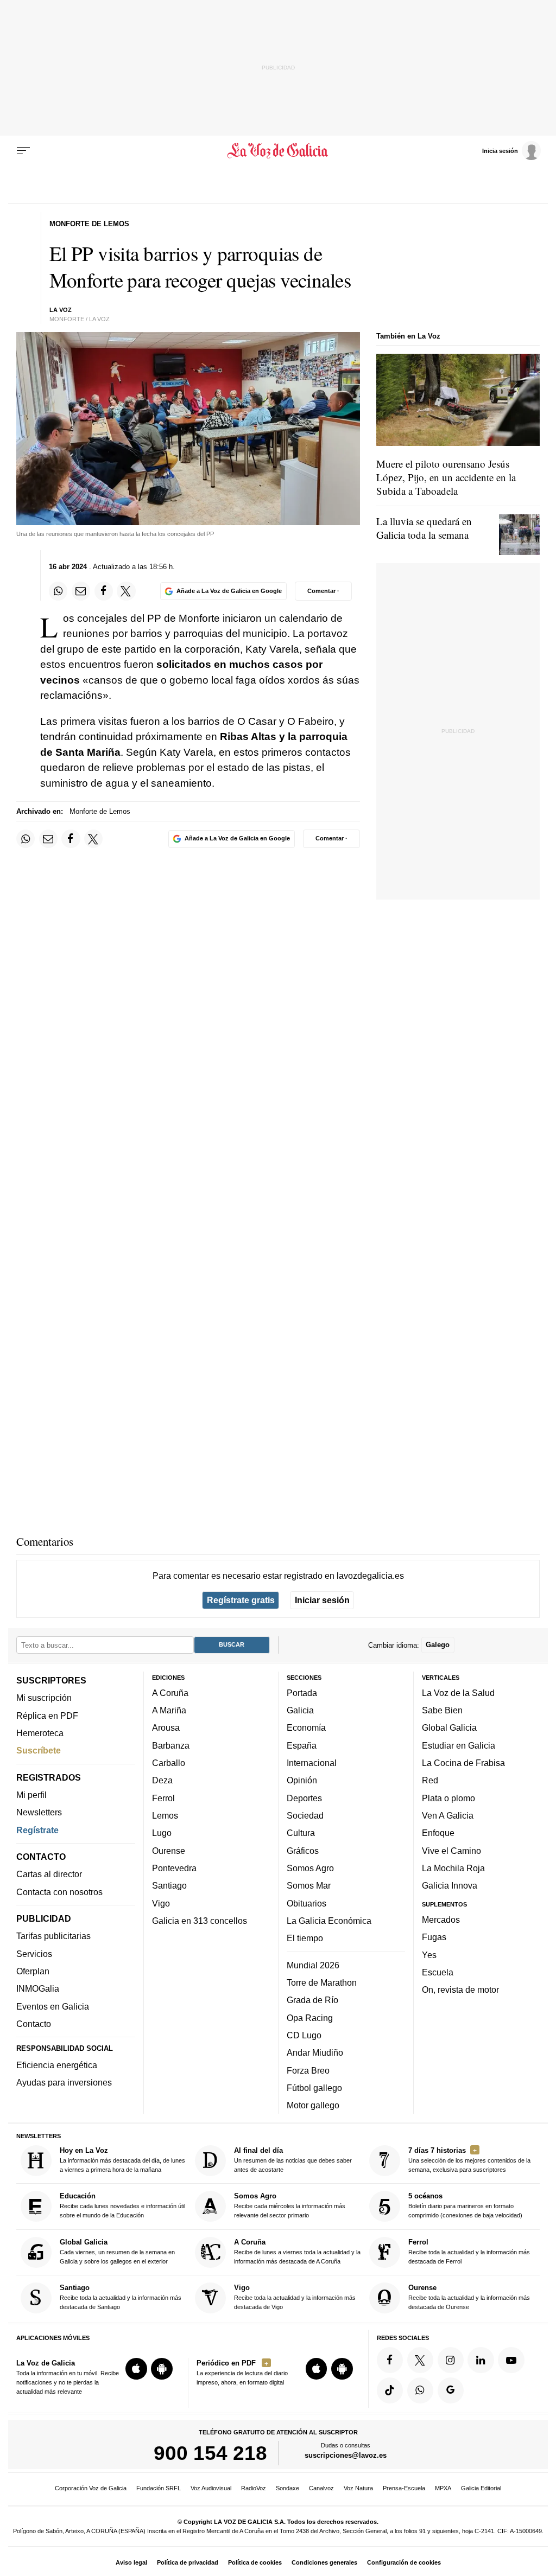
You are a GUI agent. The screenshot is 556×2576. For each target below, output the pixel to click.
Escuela (438, 1972)
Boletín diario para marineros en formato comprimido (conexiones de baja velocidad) (465, 2205)
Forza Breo (308, 2070)
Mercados (441, 1920)
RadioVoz (254, 2488)
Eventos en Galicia (53, 2006)
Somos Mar (309, 1885)
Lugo (162, 1833)
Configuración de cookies (404, 2562)
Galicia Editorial (481, 2488)
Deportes (304, 1798)
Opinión (302, 1780)
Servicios (34, 1954)
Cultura (301, 1833)
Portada (302, 1693)
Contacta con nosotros (59, 1892)
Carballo (169, 1763)
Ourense (169, 1851)
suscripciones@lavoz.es (346, 2455)
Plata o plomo (448, 1798)
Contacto (34, 2024)
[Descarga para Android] (162, 2369)
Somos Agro (310, 1868)
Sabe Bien (442, 1710)
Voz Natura (358, 2488)
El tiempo (305, 1938)
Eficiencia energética (57, 2065)
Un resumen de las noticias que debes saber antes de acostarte (293, 2160)
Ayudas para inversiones (64, 2082)
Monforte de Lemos (100, 811)
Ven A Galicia (448, 1815)
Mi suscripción (44, 1698)
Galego (438, 1645)
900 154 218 (210, 2453)
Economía (306, 1727)
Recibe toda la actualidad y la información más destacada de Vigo (295, 2297)
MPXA (443, 2488)
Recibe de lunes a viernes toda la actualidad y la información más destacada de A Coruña (297, 2251)
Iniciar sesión (322, 1600)
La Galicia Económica (329, 1921)
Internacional (312, 1763)
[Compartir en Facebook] (104, 591)
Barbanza (171, 1745)
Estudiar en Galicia (459, 1745)
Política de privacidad (188, 2562)
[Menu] (23, 151)
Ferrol (163, 1798)
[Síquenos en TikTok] (390, 2390)
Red (430, 1780)
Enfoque (438, 1833)
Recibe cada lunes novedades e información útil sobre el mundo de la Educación (122, 2205)
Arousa (166, 1727)
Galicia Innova (450, 1885)
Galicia (300, 1710)
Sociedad (305, 1815)
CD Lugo (304, 2035)
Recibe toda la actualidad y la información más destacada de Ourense (469, 2297)
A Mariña (169, 1710)
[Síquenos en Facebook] (390, 2360)
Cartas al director (49, 1874)
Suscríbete (39, 1750)
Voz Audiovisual (211, 2488)
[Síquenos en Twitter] (420, 2360)
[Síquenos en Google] (451, 2390)
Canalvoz (321, 2488)
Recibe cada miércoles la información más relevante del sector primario (290, 2205)
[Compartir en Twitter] (126, 591)
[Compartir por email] (81, 591)
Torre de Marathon (322, 1982)
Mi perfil (31, 1795)
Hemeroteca (40, 1733)
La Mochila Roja (453, 1868)
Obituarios (307, 1903)
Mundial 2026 (313, 1965)
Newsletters (39, 1812)
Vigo (161, 1903)
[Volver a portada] (278, 151)
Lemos (165, 1815)
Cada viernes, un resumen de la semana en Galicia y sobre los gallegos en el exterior (117, 2251)
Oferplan (33, 1971)
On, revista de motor (460, 1990)
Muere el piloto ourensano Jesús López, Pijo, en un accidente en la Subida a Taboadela (446, 477)
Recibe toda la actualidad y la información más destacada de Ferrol (469, 2251)
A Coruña (170, 1693)
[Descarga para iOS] (136, 2369)
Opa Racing (310, 2017)
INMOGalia (38, 1988)
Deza (162, 1780)
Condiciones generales (324, 2562)
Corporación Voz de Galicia (91, 2488)
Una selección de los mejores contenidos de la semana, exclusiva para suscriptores (469, 2160)
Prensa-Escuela (404, 2488)
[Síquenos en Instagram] (451, 2360)
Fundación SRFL (159, 2488)
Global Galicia (449, 1727)
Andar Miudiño (315, 2052)
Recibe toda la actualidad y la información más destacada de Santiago (121, 2297)
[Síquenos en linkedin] (481, 2360)
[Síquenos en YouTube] (511, 2360)
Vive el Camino (451, 1851)
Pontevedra (174, 1868)
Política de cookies (255, 2562)
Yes (429, 1954)
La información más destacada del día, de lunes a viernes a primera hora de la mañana (122, 2160)
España (302, 1745)
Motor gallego (313, 2105)
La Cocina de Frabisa (463, 1763)
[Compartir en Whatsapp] (58, 591)
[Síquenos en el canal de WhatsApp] (420, 2390)
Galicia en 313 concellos (200, 1921)
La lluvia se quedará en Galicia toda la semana (424, 528)
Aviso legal (131, 2562)
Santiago (169, 1885)
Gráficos (303, 1851)
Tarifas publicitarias (53, 1936)
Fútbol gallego (314, 2088)
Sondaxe (288, 2488)
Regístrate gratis (241, 1600)
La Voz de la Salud (458, 1693)
